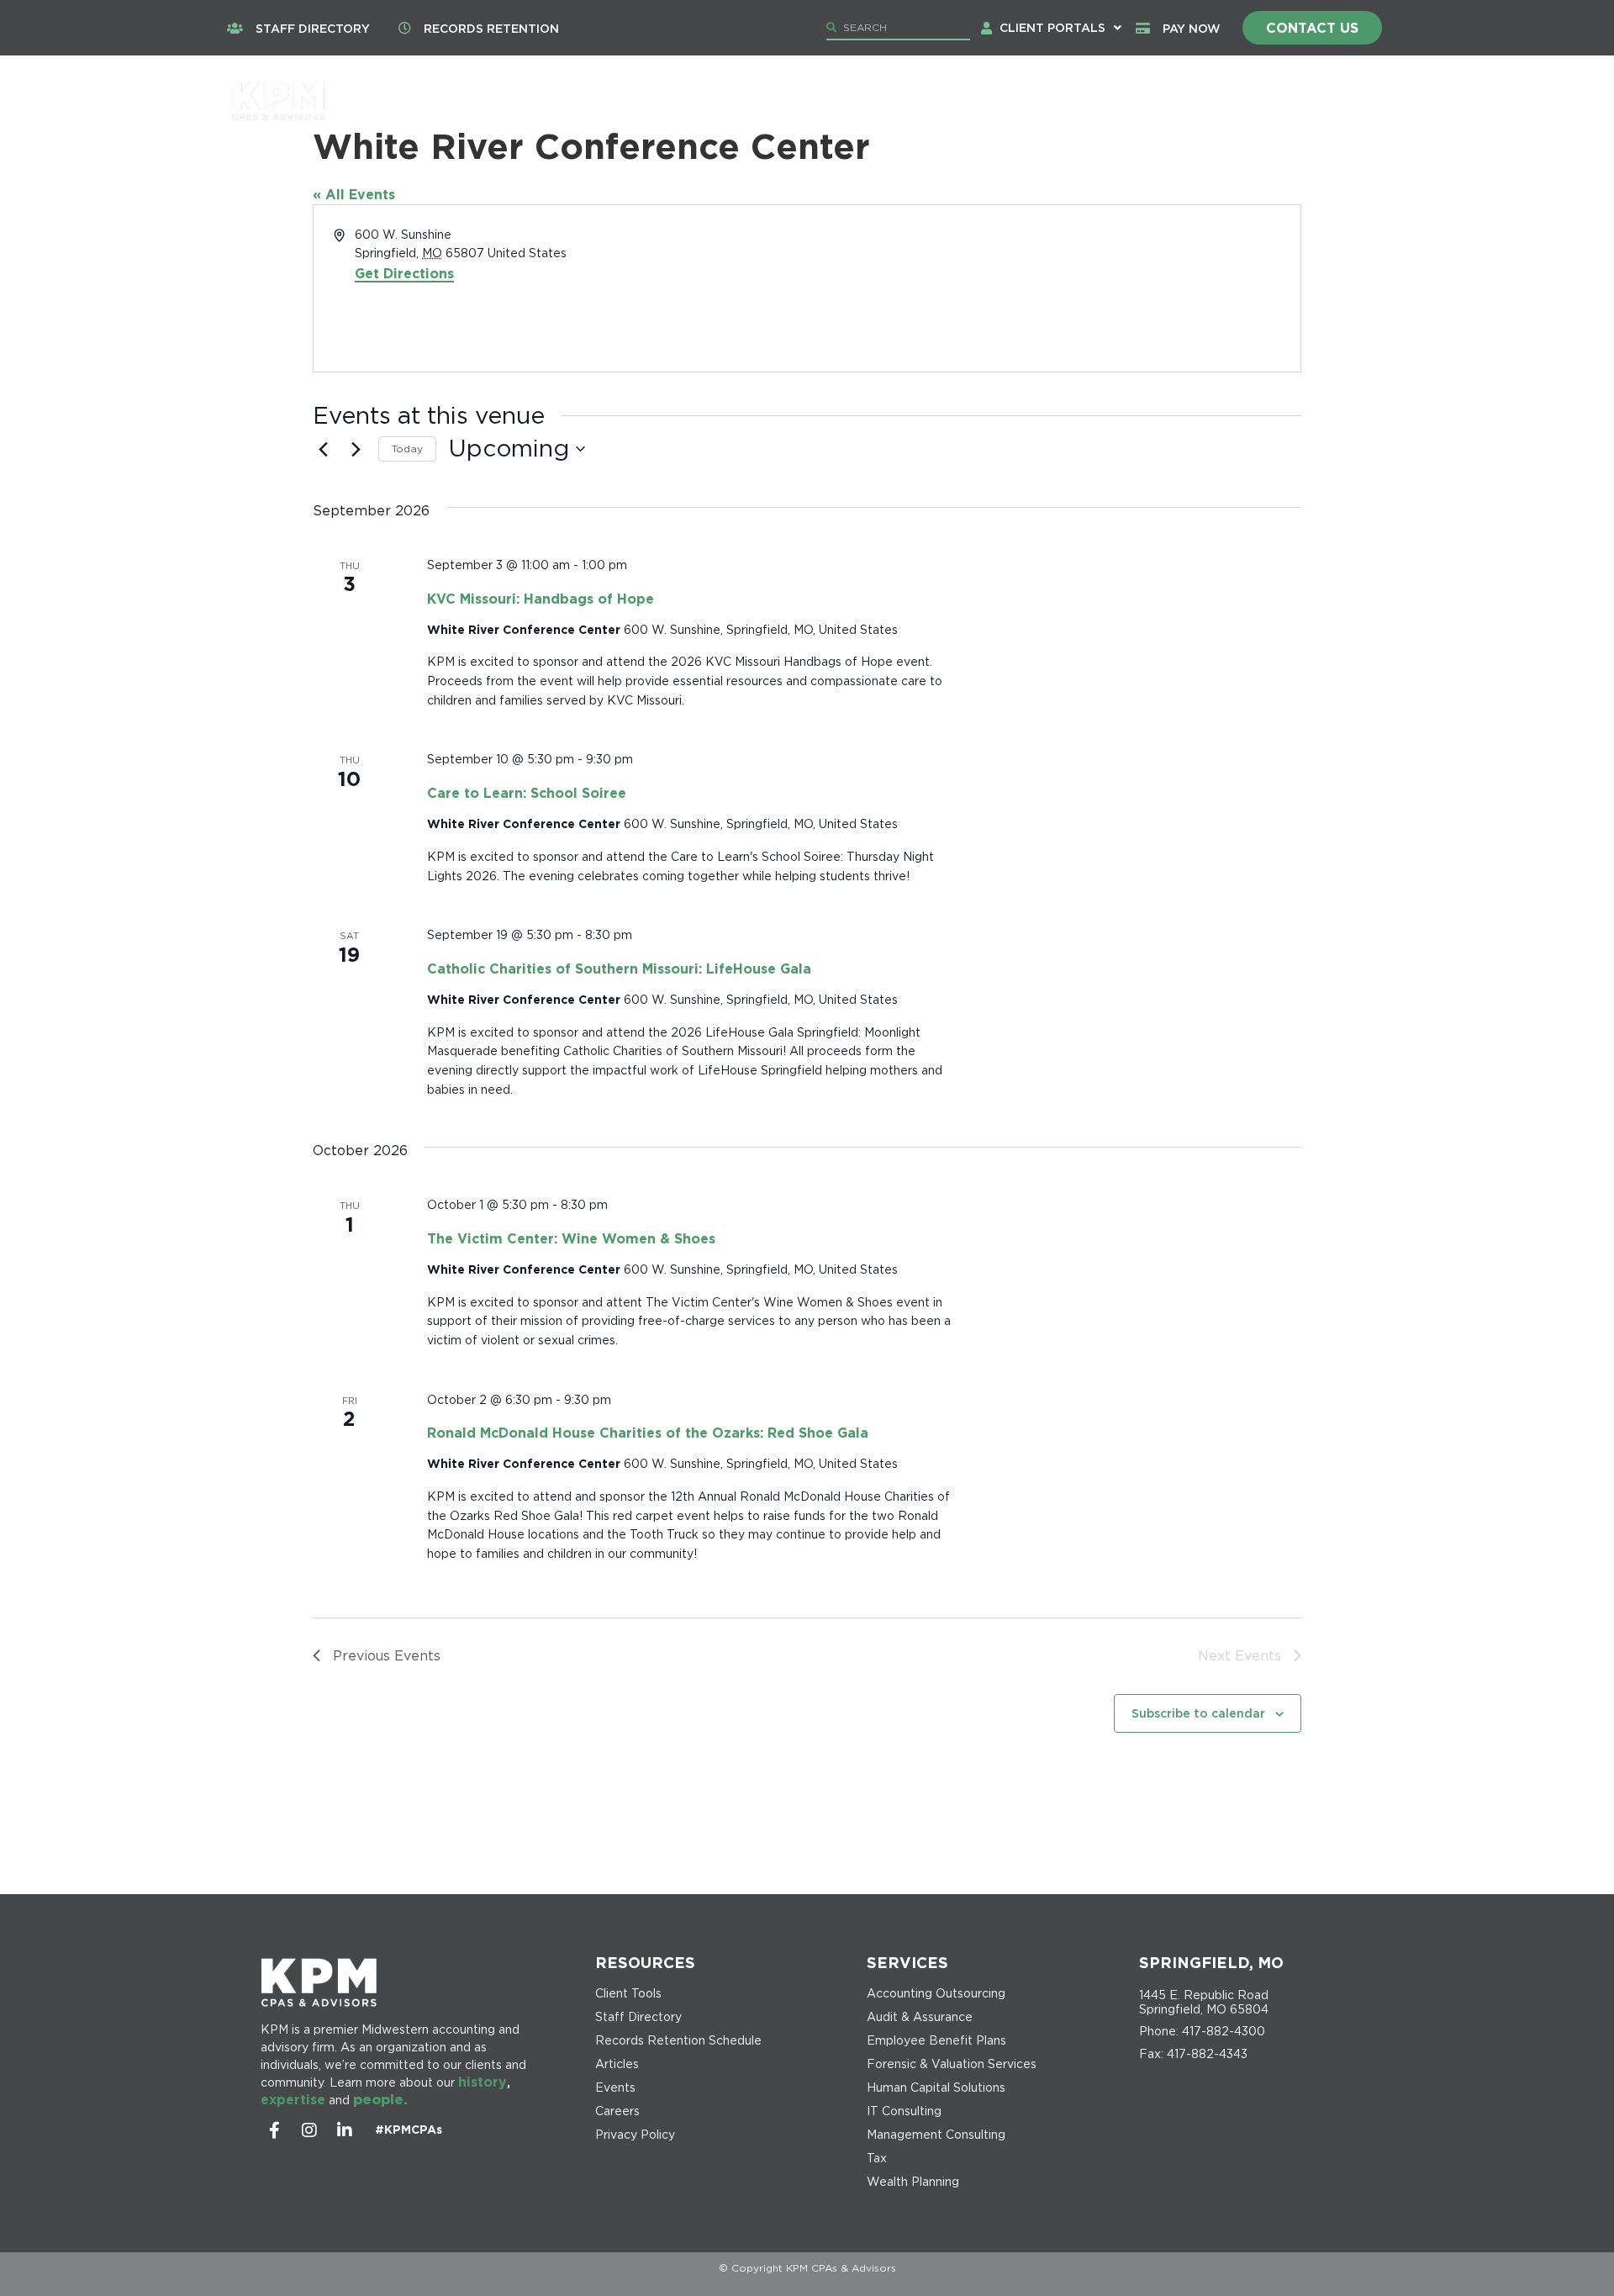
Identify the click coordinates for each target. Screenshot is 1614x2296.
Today (407, 449)
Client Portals (1052, 27)
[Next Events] (356, 449)
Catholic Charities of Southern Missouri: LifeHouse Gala (619, 969)
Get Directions (404, 273)
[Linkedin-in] (345, 2130)
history (483, 2082)
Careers (1168, 101)
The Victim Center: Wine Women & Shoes (571, 1238)
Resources (1279, 101)
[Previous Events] (323, 449)
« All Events (354, 194)
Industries (1041, 101)
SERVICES (907, 1962)
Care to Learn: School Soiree (527, 793)
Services (912, 101)
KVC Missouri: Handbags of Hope (541, 599)
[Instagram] (309, 2130)
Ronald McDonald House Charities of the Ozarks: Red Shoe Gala (648, 1433)
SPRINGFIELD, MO (1211, 1962)
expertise (293, 2099)
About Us (791, 101)
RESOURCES (645, 1962)
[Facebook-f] (274, 2130)
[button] (1060, 28)
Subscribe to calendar (1198, 1713)
